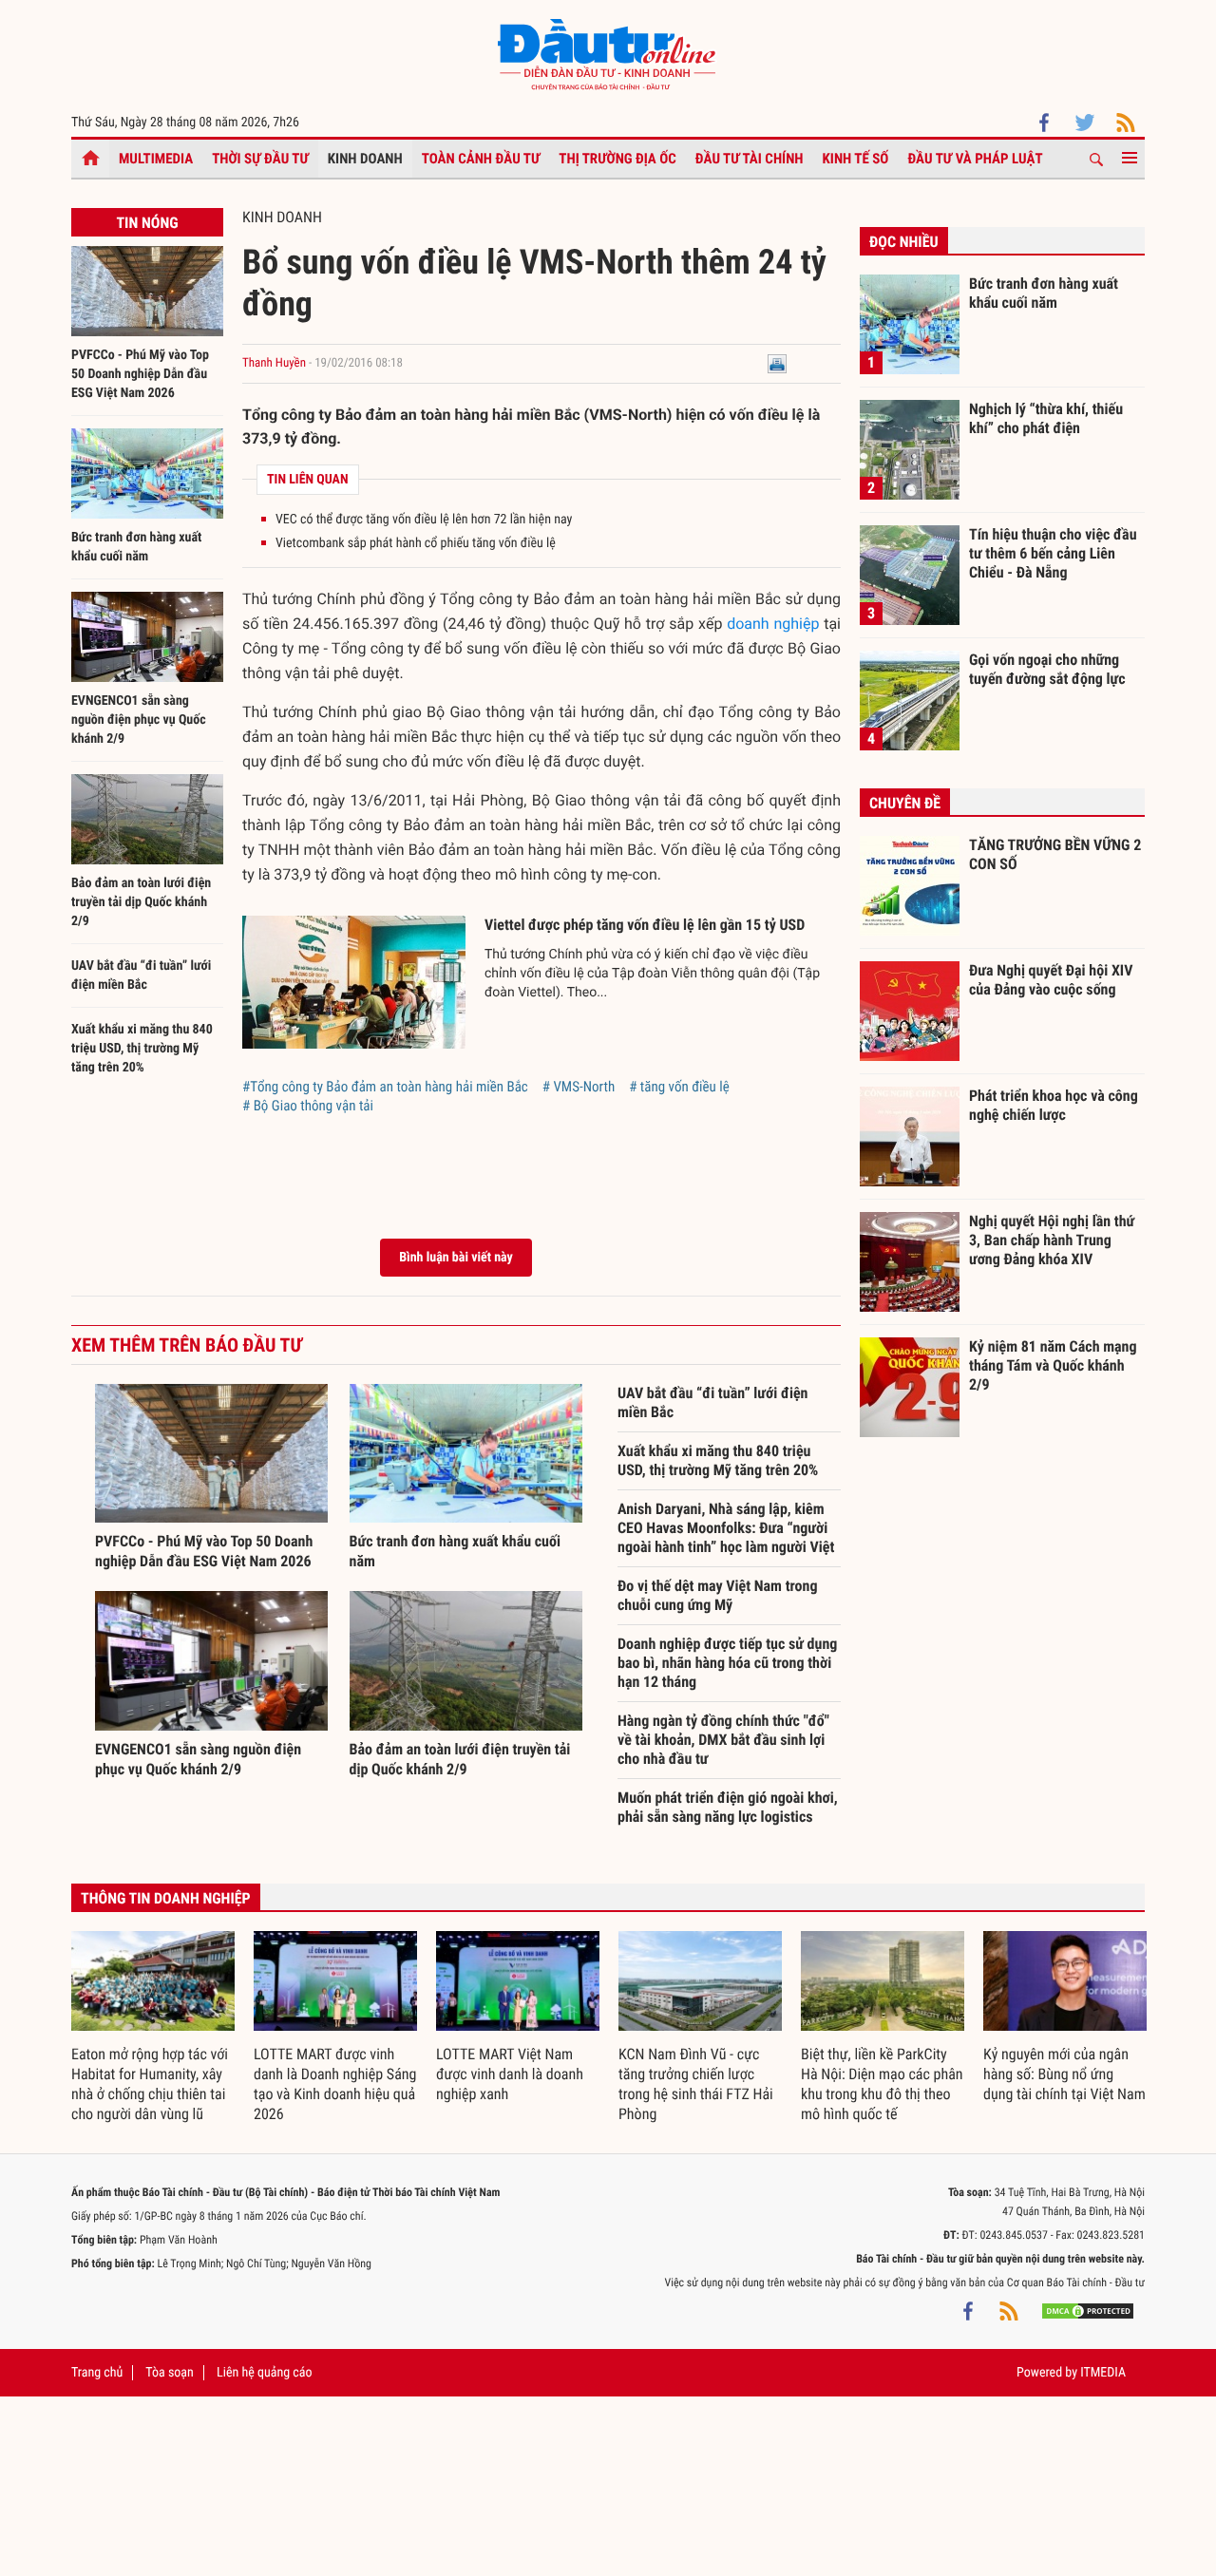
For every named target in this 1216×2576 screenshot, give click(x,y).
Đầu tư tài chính (750, 159)
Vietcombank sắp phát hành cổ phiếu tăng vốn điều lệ (416, 543)
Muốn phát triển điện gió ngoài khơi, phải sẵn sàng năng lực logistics (728, 1807)
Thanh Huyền (274, 363)
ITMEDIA (1103, 2373)
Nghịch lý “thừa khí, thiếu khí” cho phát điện (1046, 418)
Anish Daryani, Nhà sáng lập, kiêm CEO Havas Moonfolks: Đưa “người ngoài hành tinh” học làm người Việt (726, 1528)
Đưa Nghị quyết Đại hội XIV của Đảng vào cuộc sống (1051, 980)
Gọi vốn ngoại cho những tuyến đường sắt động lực (1047, 669)
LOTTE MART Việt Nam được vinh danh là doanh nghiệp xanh (510, 2074)
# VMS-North (579, 1087)
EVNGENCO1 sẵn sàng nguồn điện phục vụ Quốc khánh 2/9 (139, 720)
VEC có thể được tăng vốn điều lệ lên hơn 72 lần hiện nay (424, 520)
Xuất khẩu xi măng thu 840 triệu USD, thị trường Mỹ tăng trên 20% (142, 1049)
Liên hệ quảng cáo (265, 2373)
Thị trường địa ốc (617, 159)
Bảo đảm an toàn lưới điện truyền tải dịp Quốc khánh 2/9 (141, 902)
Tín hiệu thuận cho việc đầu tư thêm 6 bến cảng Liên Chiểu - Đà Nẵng (1053, 553)
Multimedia (156, 159)
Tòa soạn (169, 2373)
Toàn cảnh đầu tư (481, 159)
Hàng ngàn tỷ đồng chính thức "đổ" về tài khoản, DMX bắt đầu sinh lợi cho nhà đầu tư (723, 1740)
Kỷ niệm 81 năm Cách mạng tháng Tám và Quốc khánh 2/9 (1053, 1365)
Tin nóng (147, 223)
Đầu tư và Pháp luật (975, 159)
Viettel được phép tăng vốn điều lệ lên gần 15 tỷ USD (645, 925)
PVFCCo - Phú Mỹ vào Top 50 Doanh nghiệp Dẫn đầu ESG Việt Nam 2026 (140, 374)
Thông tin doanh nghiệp (166, 1898)
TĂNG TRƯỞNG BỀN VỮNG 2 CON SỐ (1055, 854)
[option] (153, 2028)
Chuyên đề (905, 803)
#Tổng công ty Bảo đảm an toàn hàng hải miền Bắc (385, 1087)
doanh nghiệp (773, 624)
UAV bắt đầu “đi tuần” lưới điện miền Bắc (713, 1402)
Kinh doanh (365, 159)
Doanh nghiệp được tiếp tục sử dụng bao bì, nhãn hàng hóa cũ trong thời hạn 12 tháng (727, 1663)
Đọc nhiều (904, 242)
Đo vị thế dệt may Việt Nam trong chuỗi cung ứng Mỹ (717, 1595)
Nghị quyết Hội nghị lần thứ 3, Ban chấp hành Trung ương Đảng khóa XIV (1052, 1240)
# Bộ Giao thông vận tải (308, 1106)
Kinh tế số (856, 159)
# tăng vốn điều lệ (679, 1087)
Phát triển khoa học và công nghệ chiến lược (1054, 1105)
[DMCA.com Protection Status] (1088, 2311)
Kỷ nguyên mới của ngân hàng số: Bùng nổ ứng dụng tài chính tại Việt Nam (1064, 2074)
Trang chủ (97, 2373)
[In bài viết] (777, 363)
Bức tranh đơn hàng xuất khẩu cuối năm (1044, 293)
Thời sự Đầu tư (260, 159)
